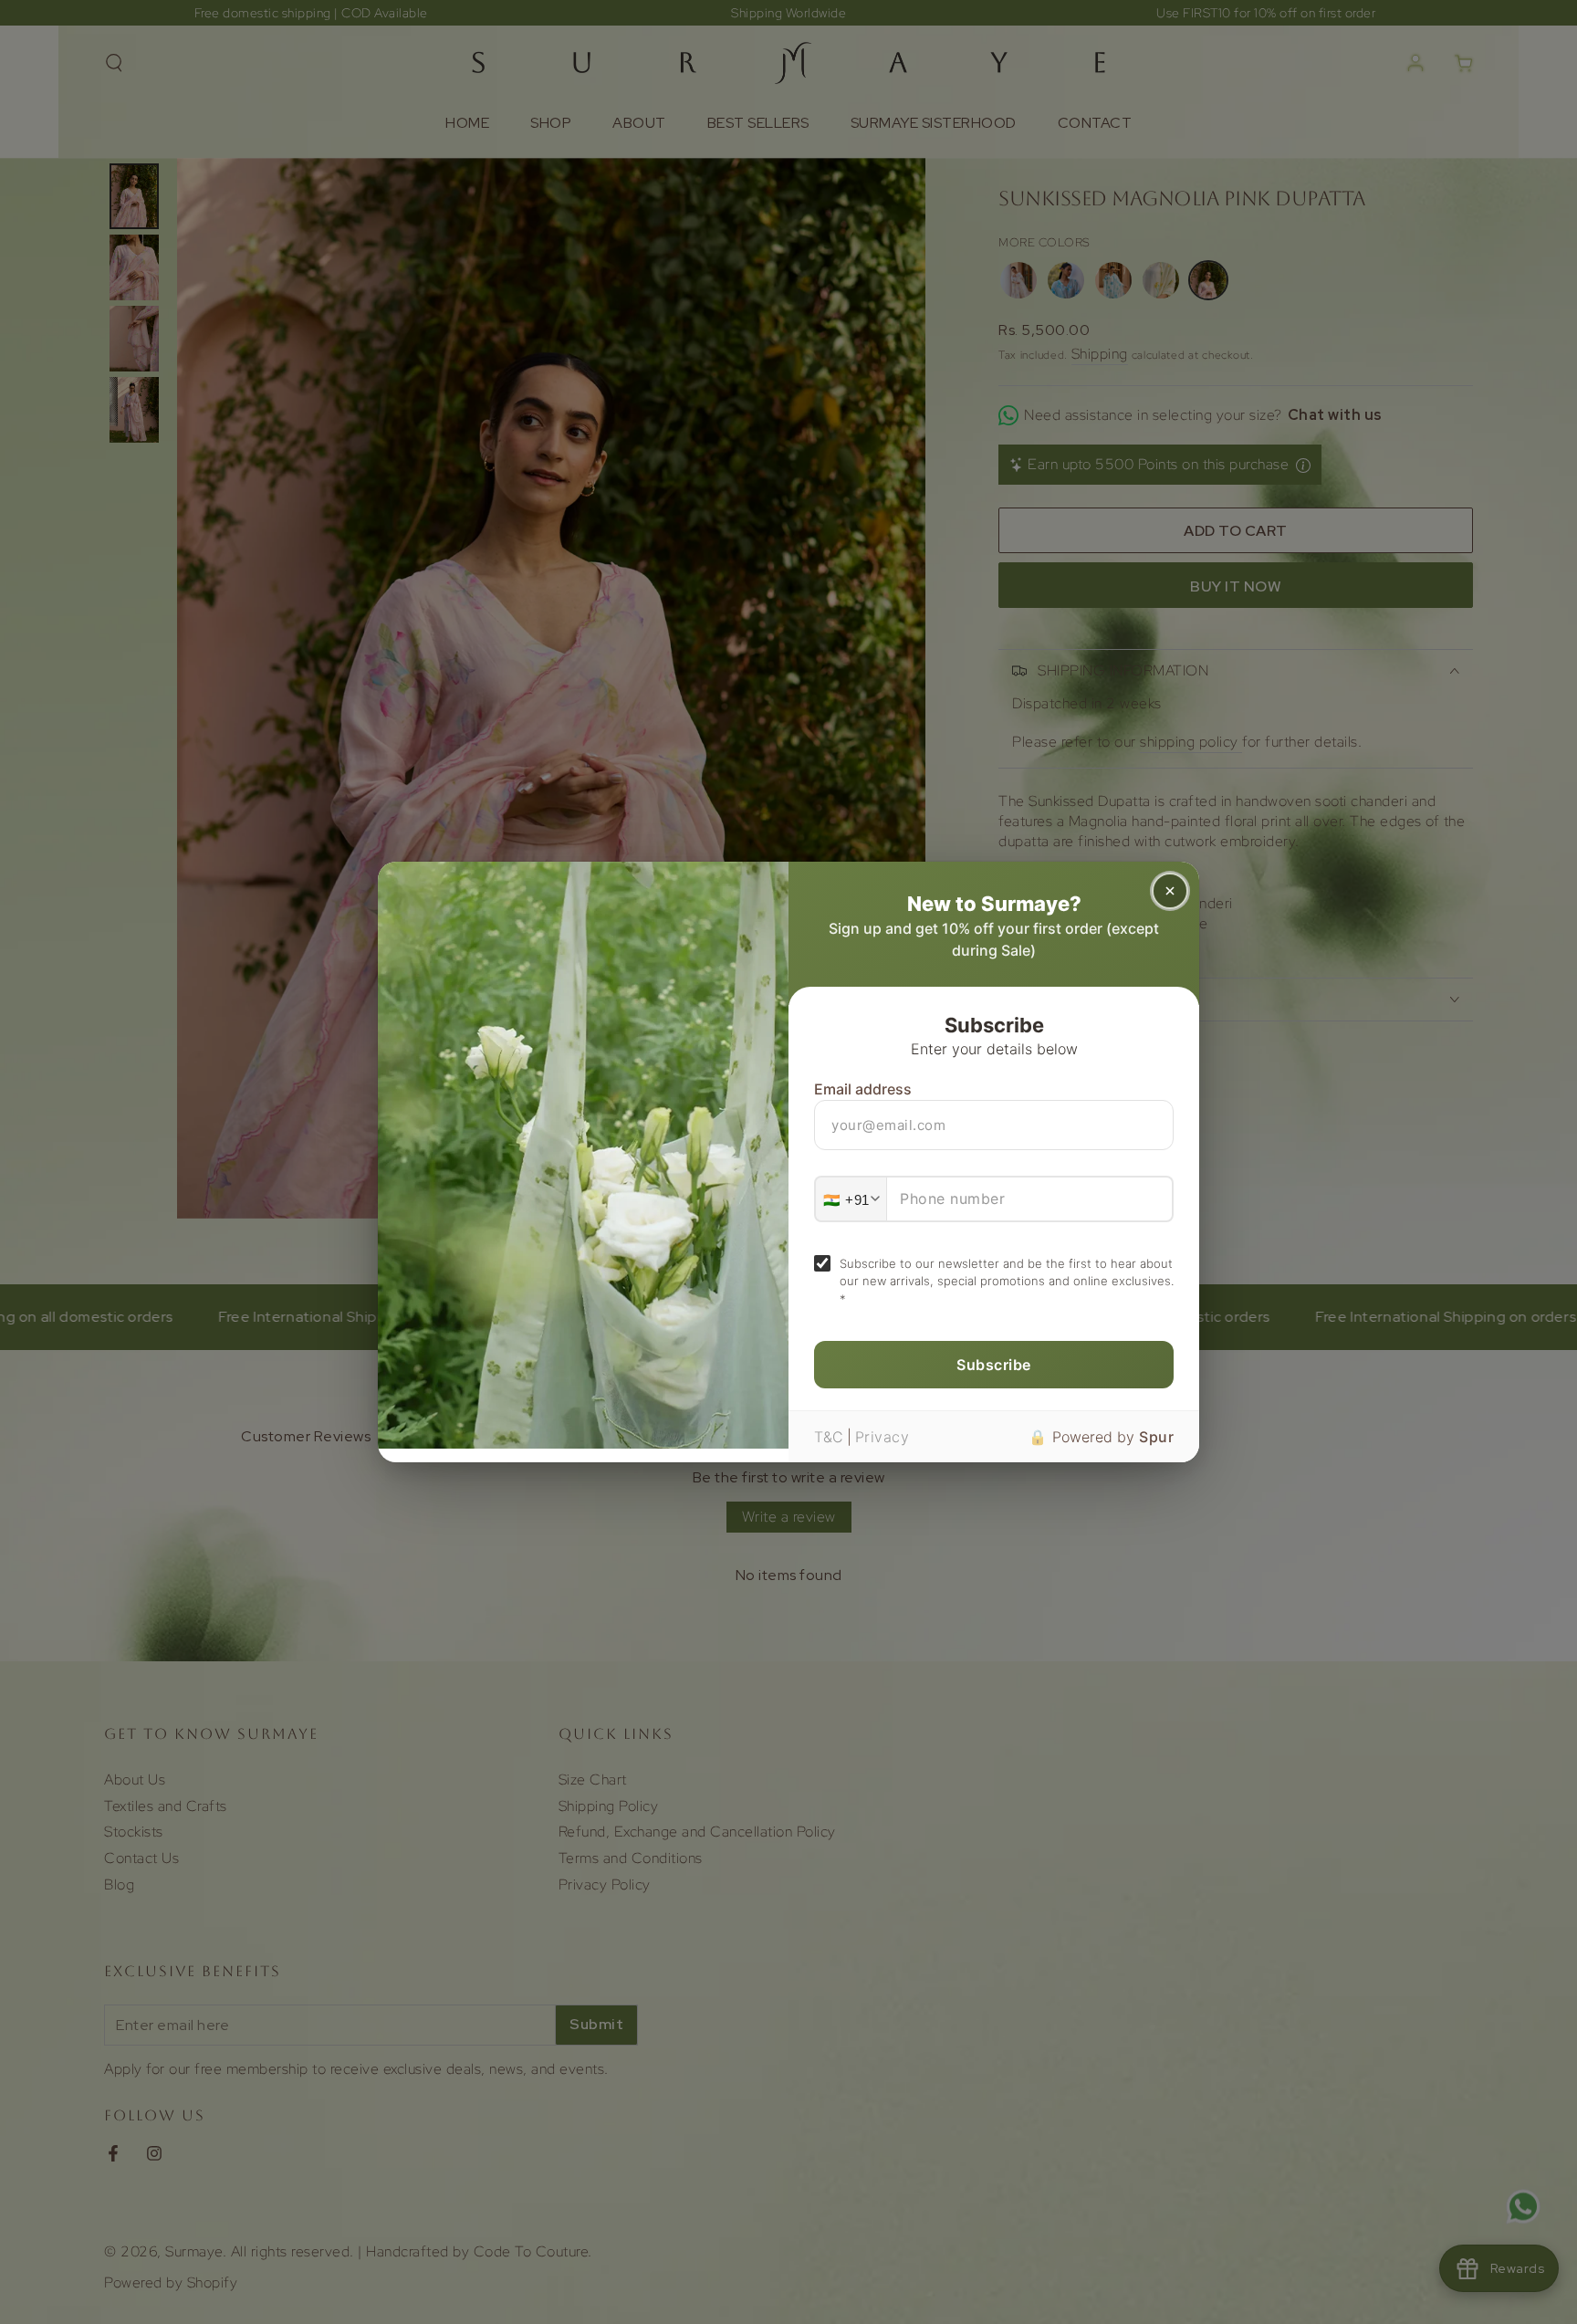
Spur (1156, 1437)
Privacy (882, 1437)
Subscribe (994, 1365)
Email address (863, 1089)
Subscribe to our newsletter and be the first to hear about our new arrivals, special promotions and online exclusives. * (1007, 1281)
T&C (829, 1437)
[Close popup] (1170, 891)
